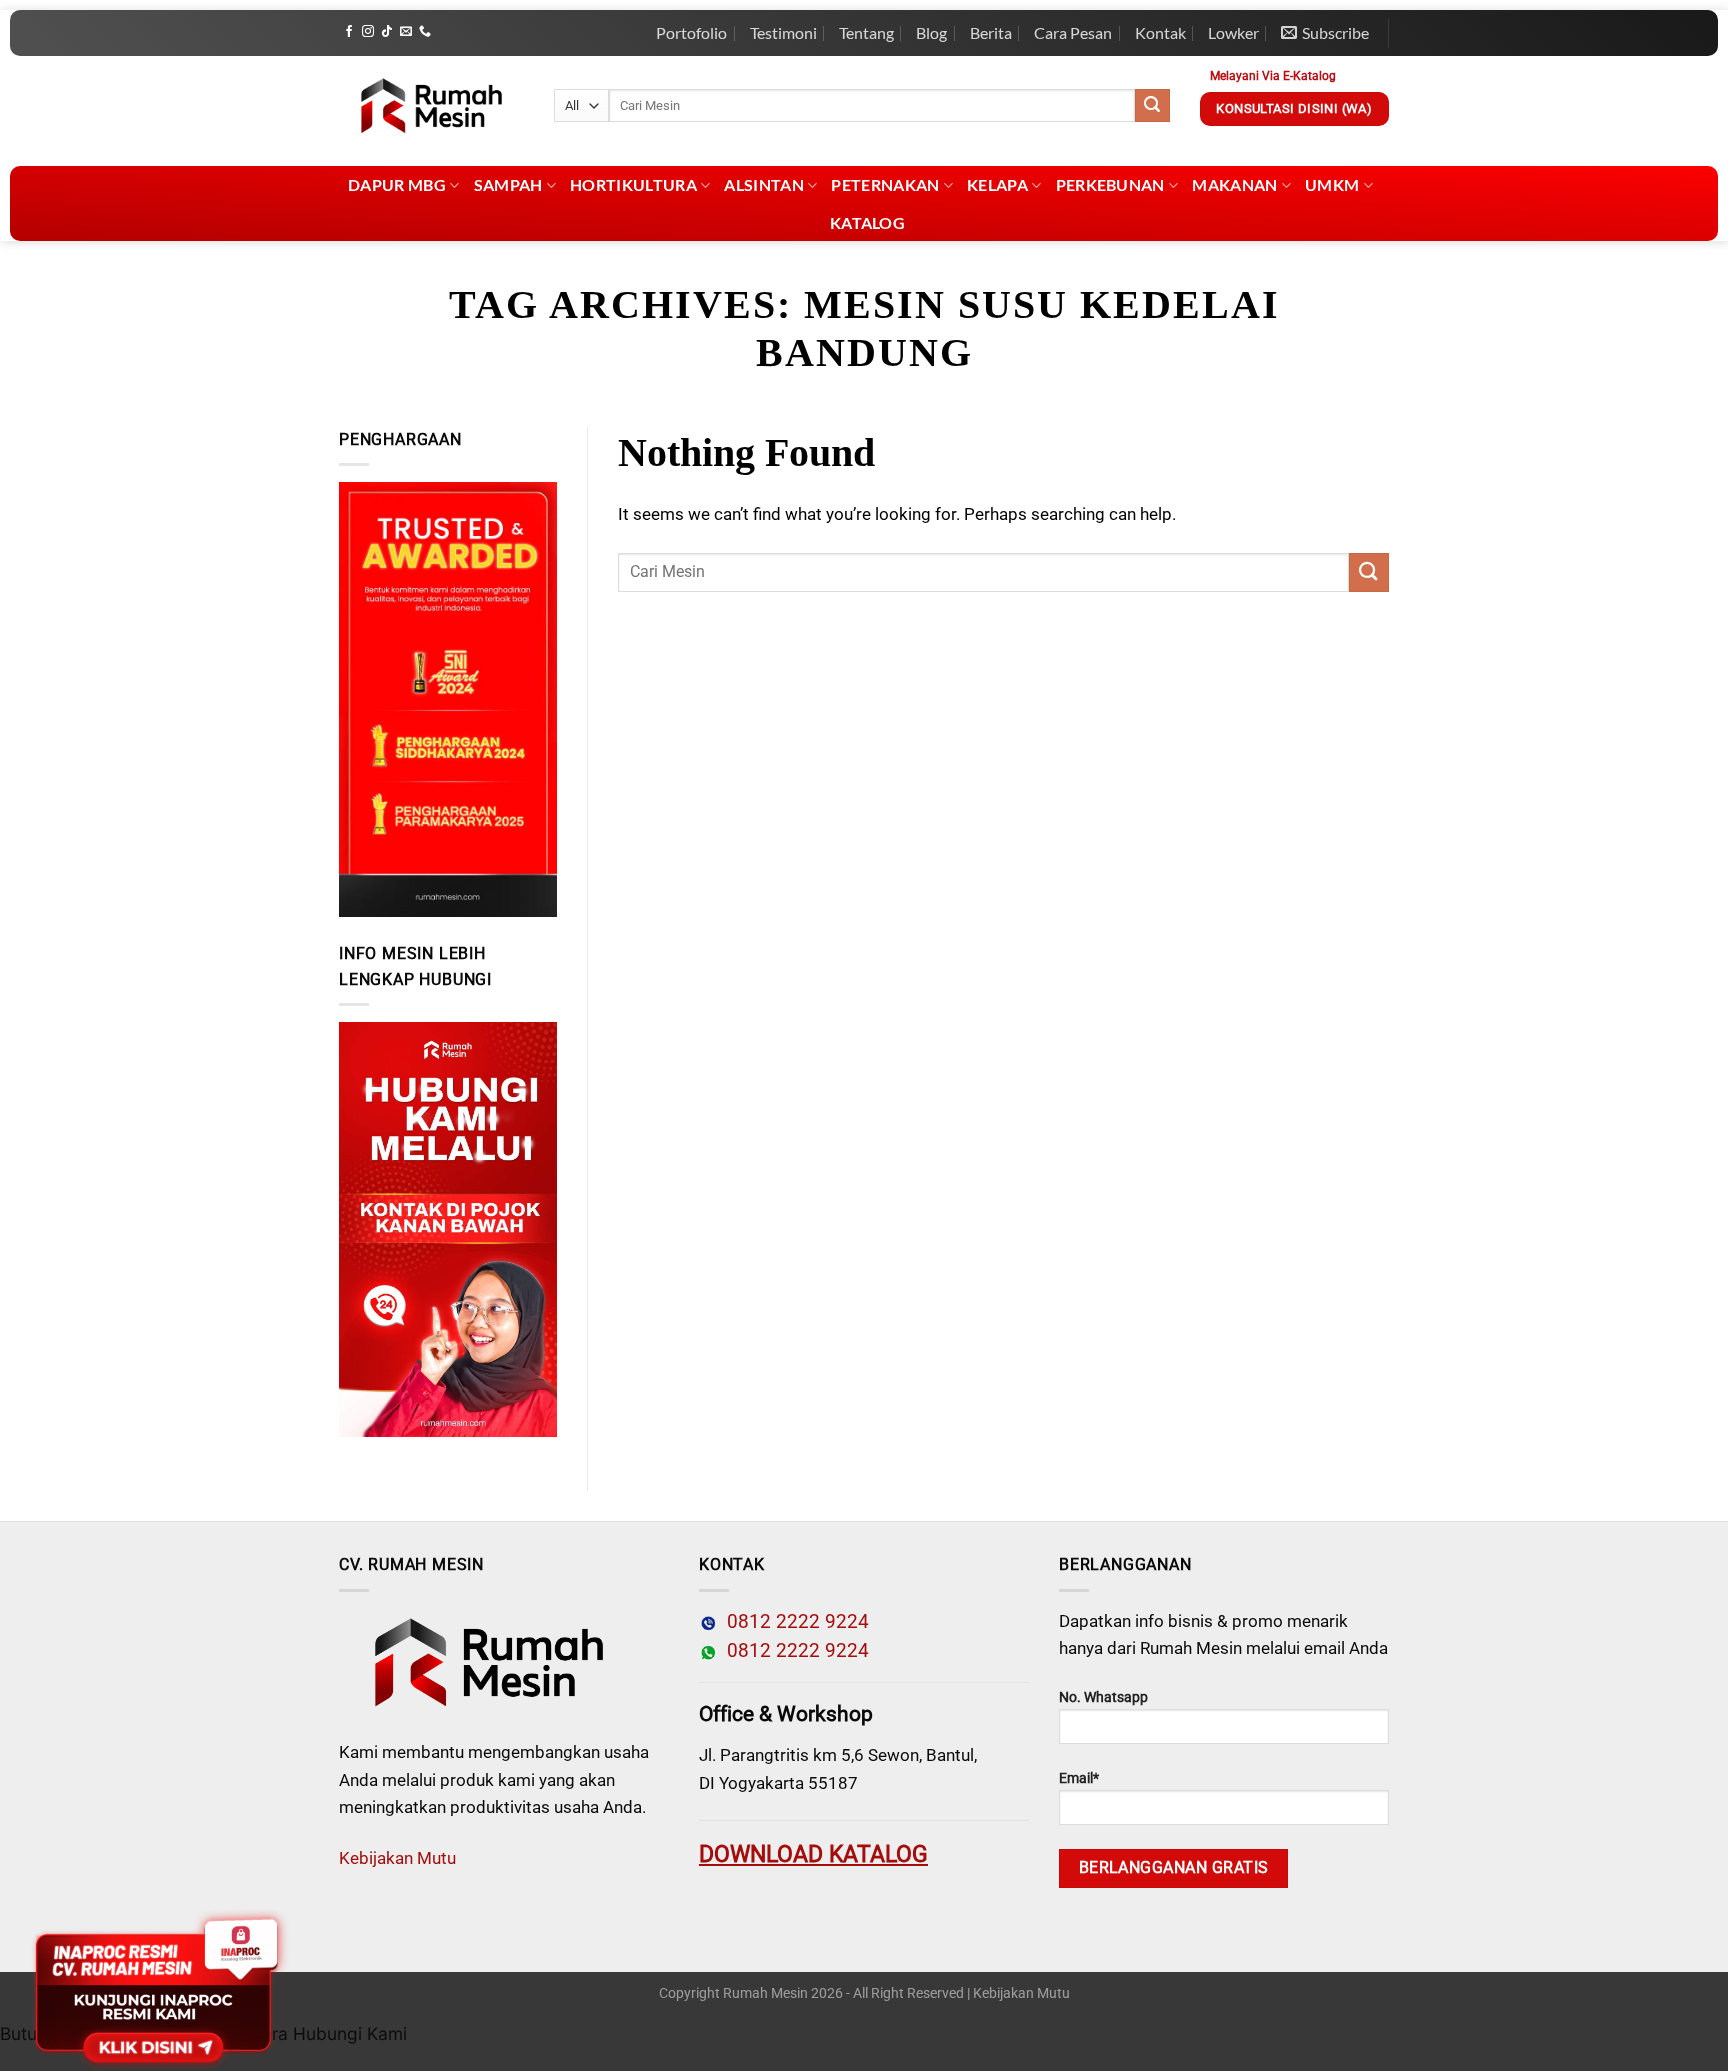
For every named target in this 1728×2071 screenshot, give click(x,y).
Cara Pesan (1073, 32)
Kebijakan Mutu (397, 1858)
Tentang (866, 32)
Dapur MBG (397, 184)
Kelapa (997, 184)
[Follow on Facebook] (349, 32)
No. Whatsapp (1103, 1697)
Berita (991, 32)
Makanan (1234, 184)
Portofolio (691, 32)
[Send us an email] (406, 32)
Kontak (1160, 32)
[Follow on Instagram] (368, 32)
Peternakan (885, 184)
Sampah (508, 184)
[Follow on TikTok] (387, 32)
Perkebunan (1110, 184)
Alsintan (764, 184)
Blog (931, 32)
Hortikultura (633, 184)
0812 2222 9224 (793, 1622)
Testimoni (783, 32)
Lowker (1233, 32)
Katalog (867, 222)
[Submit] (1152, 106)
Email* (1079, 1778)
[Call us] (425, 32)
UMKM (1332, 184)
